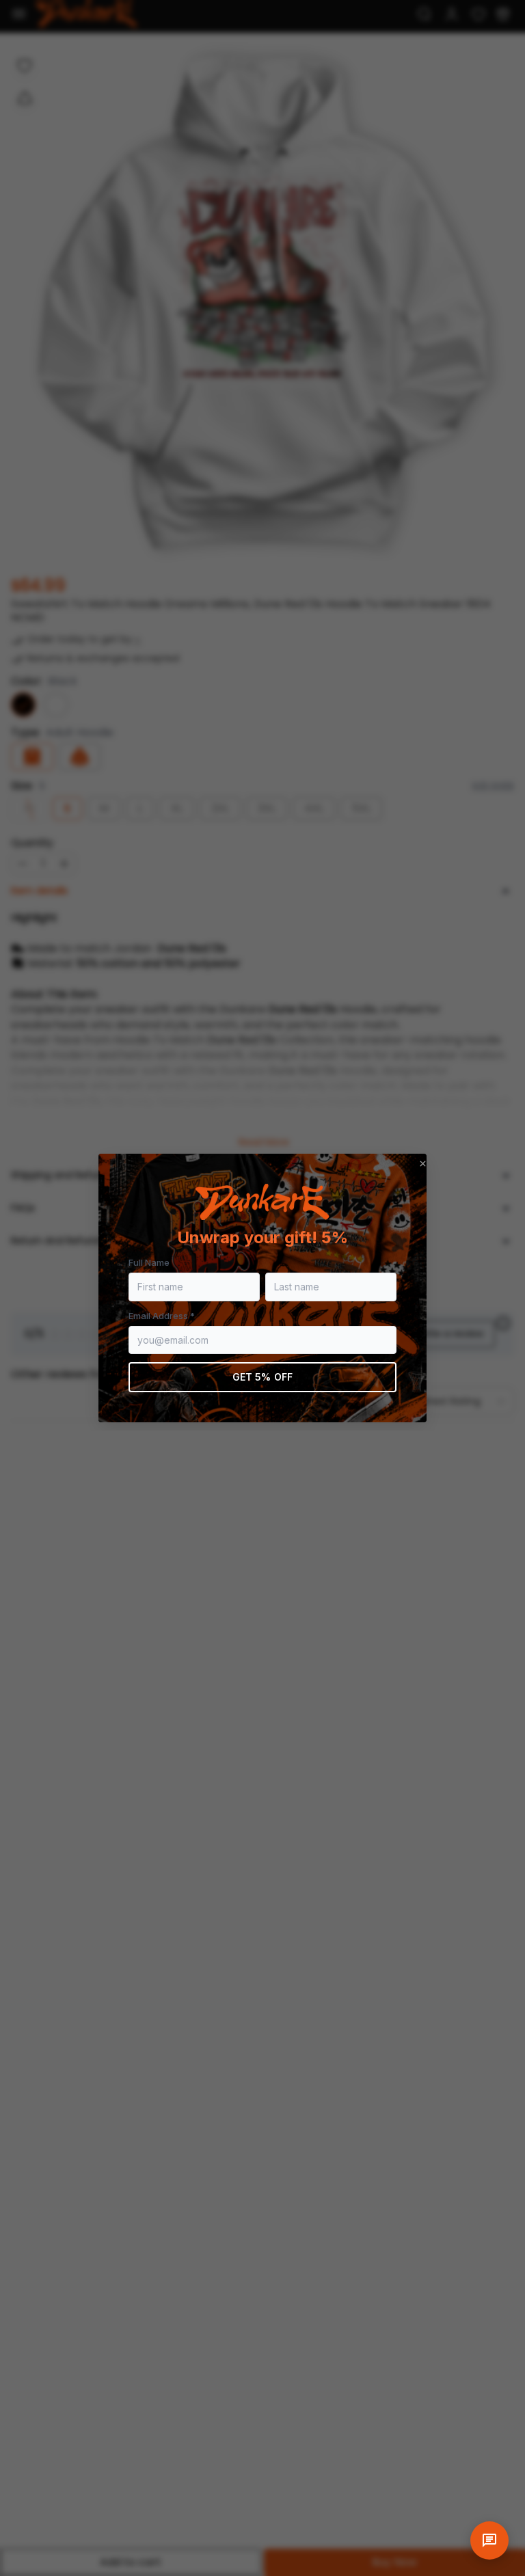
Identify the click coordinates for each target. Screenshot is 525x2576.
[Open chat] (489, 2540)
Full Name (149, 1262)
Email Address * (162, 1316)
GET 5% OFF (262, 1377)
